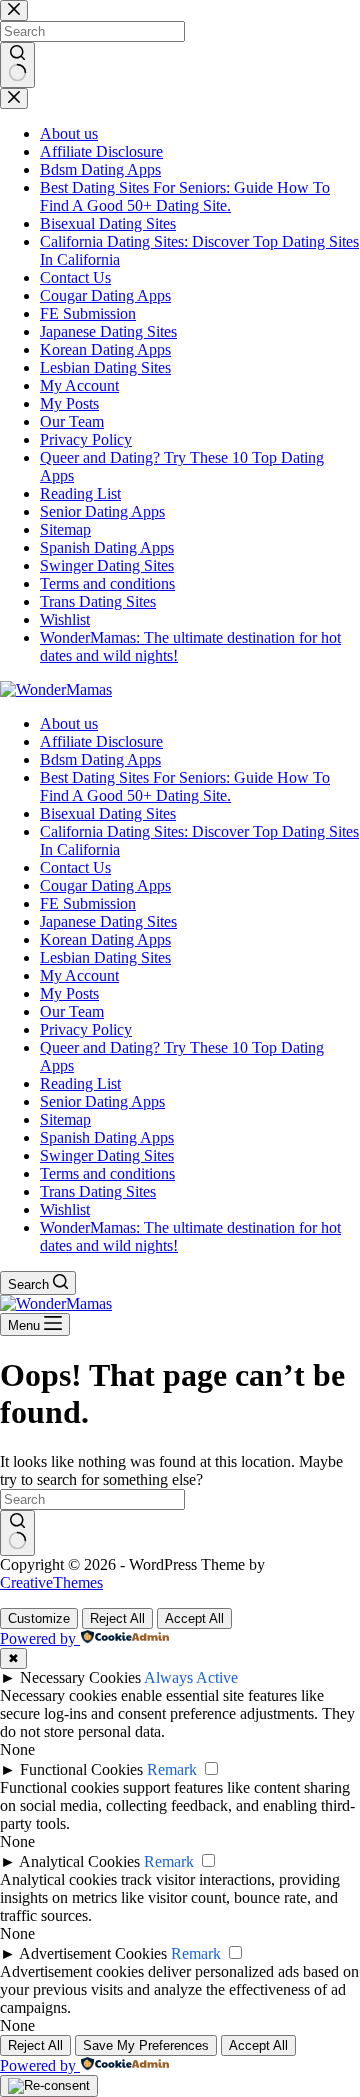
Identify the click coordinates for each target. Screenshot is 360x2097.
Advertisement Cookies (93, 1953)
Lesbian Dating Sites (105, 957)
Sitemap (65, 1119)
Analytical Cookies (79, 1861)
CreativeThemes (51, 1582)
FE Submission (88, 903)
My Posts (69, 993)
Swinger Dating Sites (107, 1155)
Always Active (191, 1677)
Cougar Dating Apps (105, 885)
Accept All (194, 1618)
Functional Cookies (81, 1769)
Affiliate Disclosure (101, 741)
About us (69, 723)
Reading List (80, 1083)
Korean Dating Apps (105, 939)
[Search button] (17, 1533)
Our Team (72, 1011)
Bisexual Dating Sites (108, 813)
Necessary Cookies (80, 1677)
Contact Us (75, 867)
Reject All (117, 1618)
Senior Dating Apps (102, 1101)
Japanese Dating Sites (108, 921)
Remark (172, 1769)
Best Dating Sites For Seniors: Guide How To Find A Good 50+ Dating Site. (185, 786)
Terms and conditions (107, 1173)
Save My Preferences (146, 2045)
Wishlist (65, 1209)
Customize (39, 1618)
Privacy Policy (86, 1029)
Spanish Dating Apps (107, 1137)
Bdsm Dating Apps (100, 759)
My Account (79, 975)
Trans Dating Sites (98, 1191)
